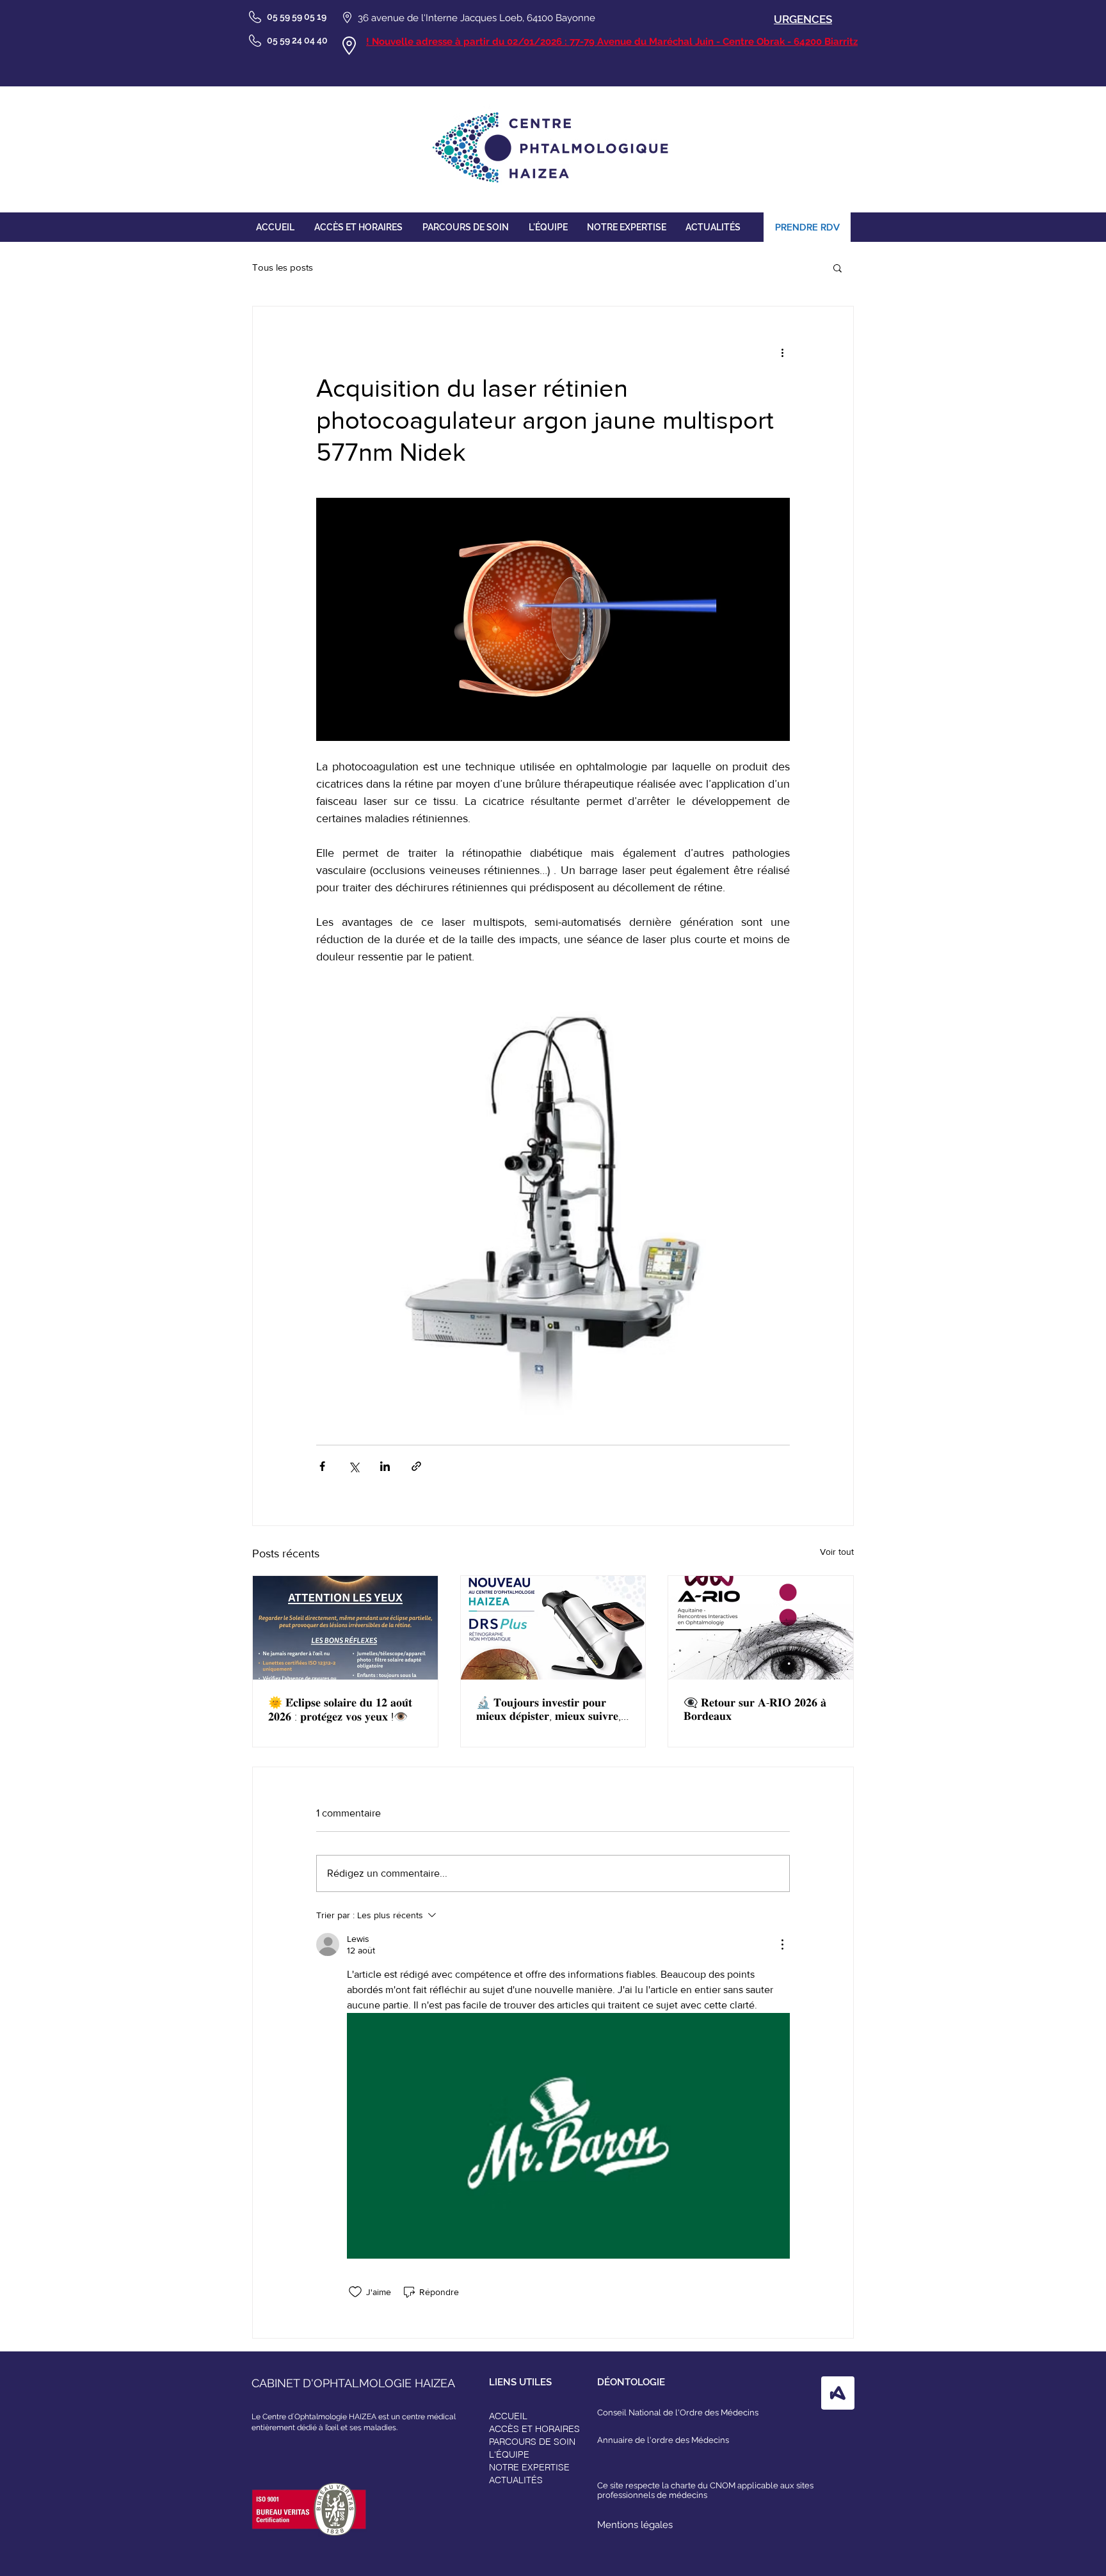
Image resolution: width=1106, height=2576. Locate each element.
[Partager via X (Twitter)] (354, 1466)
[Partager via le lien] (416, 1466)
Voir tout (837, 1552)
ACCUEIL (508, 2416)
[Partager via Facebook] (322, 1466)
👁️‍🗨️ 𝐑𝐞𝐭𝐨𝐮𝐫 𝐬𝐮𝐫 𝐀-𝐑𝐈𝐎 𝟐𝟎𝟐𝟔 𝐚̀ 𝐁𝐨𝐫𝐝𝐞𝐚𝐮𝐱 (755, 1709)
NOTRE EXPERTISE (529, 2467)
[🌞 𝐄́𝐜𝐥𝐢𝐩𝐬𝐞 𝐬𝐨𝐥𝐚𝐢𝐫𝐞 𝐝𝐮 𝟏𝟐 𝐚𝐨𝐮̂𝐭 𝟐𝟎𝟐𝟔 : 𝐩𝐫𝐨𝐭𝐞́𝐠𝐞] (345, 1628)
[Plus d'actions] (782, 353)
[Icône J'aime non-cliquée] (355, 2292)
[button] (838, 267)
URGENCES (803, 19)
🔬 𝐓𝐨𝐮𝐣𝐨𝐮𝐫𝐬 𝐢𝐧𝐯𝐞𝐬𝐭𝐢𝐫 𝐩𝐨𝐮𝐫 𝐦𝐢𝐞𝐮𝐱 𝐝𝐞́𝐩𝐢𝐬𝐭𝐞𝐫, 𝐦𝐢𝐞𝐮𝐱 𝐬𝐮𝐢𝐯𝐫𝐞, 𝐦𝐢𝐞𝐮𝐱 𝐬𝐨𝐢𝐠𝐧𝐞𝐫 (549, 1710)
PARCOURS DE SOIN (532, 2442)
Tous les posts (283, 267)
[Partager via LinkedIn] (385, 1466)
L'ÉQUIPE (509, 2454)
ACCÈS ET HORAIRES (534, 2429)
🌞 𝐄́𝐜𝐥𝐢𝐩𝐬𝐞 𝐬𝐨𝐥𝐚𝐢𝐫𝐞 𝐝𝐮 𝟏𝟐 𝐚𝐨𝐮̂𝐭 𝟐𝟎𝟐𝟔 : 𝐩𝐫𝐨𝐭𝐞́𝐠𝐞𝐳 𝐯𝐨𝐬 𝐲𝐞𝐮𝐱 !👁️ (340, 1710)
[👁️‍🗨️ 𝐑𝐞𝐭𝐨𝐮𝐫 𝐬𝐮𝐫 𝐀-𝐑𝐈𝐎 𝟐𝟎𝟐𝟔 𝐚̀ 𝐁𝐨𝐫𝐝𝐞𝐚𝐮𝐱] (761, 1628)
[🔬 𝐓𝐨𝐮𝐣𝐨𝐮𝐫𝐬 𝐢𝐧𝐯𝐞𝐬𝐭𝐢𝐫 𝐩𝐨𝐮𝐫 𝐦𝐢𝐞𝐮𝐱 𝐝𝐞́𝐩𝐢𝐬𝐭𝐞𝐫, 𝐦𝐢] (553, 1628)
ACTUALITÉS (516, 2480)
